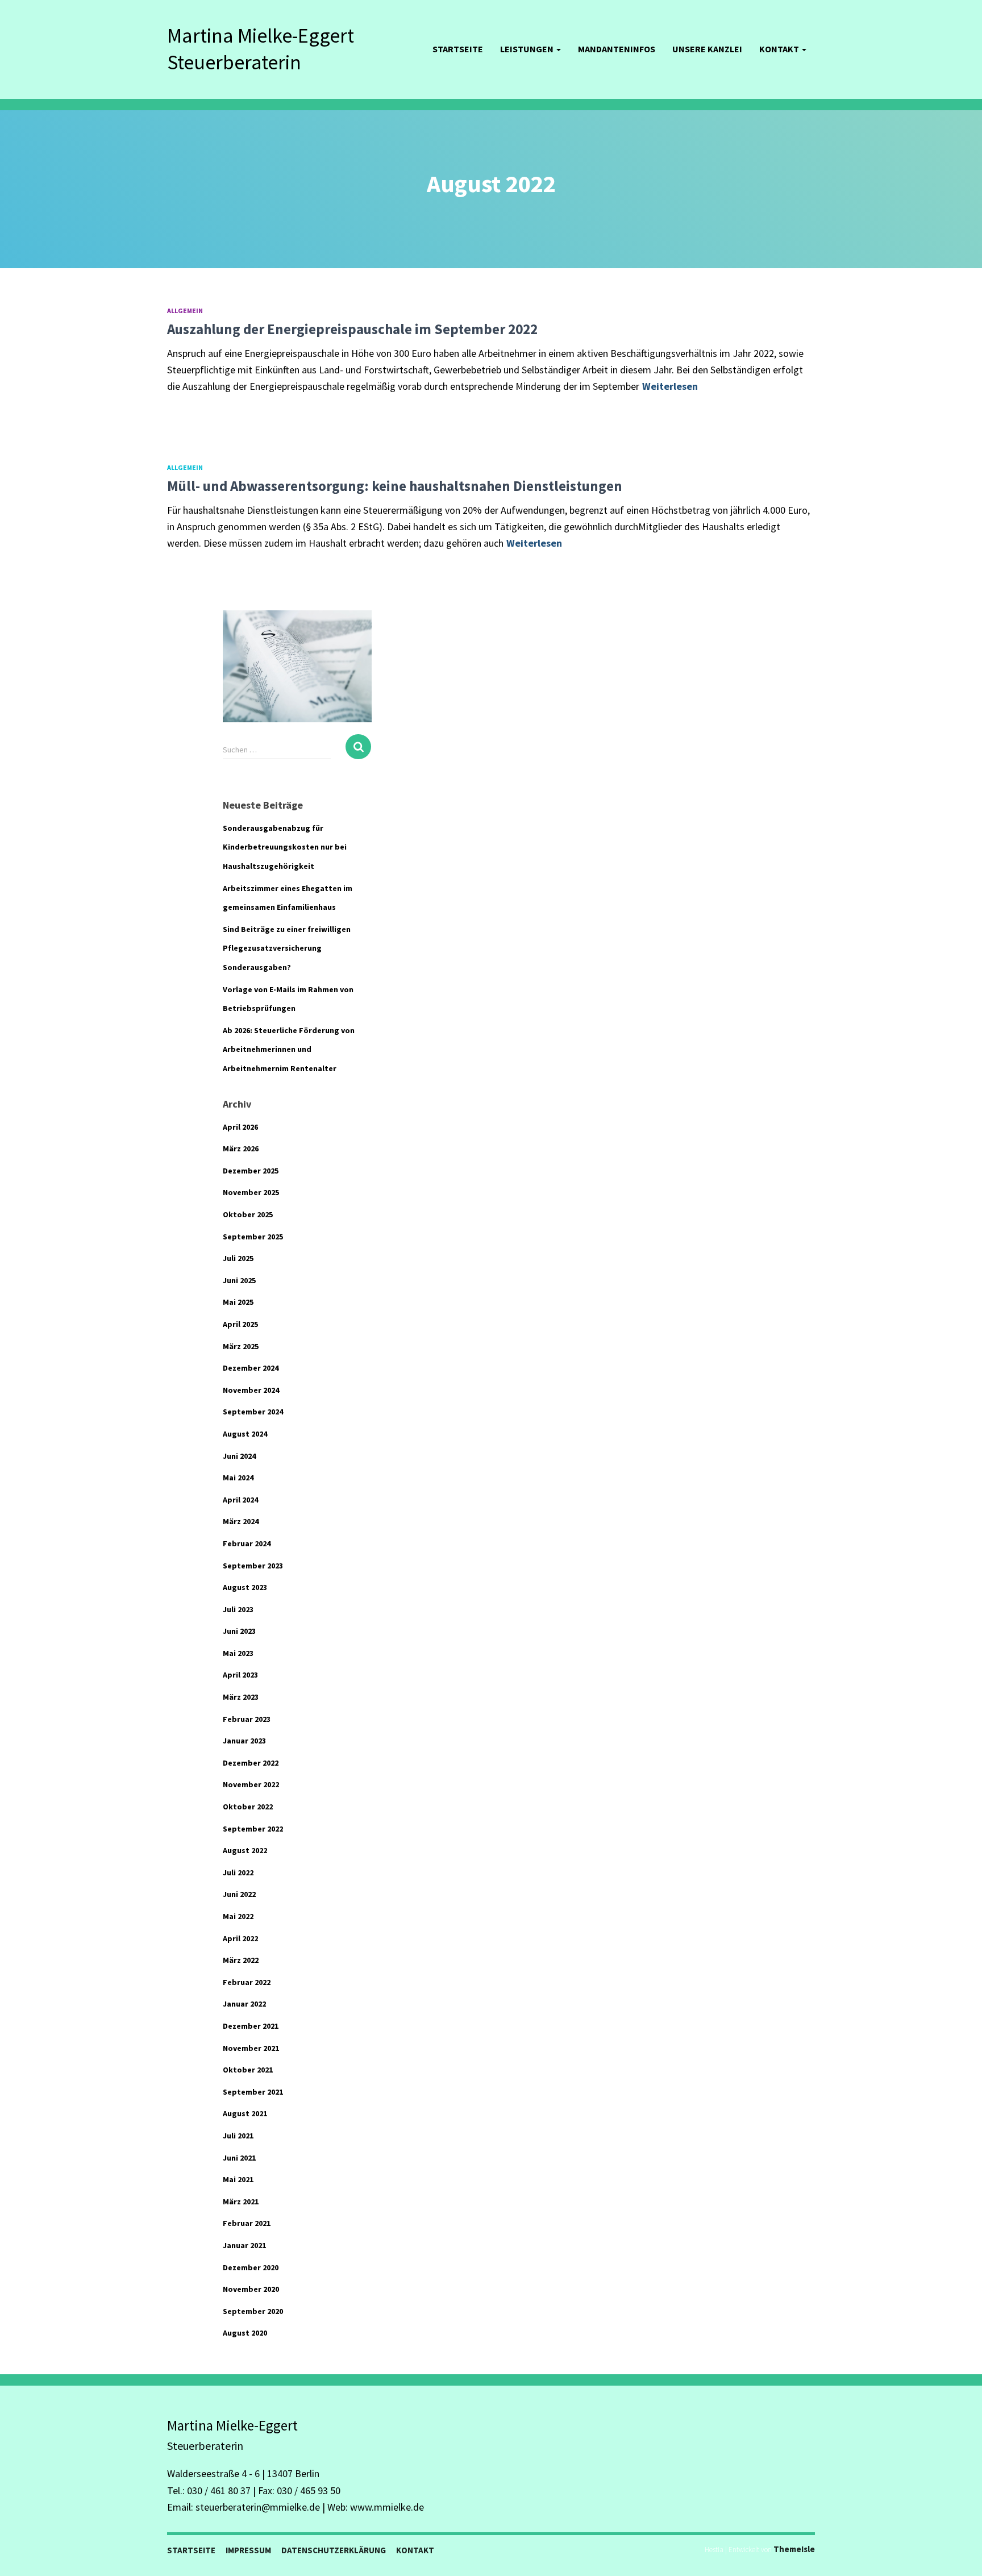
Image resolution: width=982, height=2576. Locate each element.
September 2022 (253, 1829)
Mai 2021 (238, 2179)
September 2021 (253, 2092)
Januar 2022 (244, 2004)
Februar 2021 (247, 2223)
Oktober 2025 (248, 1214)
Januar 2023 (244, 1741)
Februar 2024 (247, 1543)
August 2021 (245, 2113)
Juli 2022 (238, 1872)
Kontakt (780, 49)
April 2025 (240, 1324)
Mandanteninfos (617, 49)
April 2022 (240, 1938)
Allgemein (185, 311)
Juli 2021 (238, 2136)
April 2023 (240, 1675)
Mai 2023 (238, 1653)
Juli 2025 (238, 1258)
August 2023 (245, 1587)
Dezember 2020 (251, 2267)
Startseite (458, 49)
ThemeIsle (794, 2549)
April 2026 (240, 1127)
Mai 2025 (238, 1302)
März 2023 (241, 1697)
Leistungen (528, 49)
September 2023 (253, 1566)
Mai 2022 (238, 1916)
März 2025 (241, 1346)
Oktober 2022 (248, 1807)
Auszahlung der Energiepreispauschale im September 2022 (352, 329)
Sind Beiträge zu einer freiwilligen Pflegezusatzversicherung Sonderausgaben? (287, 948)
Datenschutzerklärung (334, 2550)
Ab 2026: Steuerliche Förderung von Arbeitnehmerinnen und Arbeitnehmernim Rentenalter (289, 1049)
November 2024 (251, 1390)
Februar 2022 (247, 1982)
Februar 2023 (247, 1719)
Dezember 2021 (251, 2026)
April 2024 (240, 1500)
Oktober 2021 (248, 2070)
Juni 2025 (239, 1280)
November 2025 (251, 1192)
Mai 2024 (238, 1478)
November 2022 (251, 1784)
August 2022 (245, 1850)
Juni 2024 (239, 1456)
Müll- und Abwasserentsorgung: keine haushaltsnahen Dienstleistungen (395, 486)
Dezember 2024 (251, 1368)
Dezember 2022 (251, 1763)
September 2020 (253, 2311)
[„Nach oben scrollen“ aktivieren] (960, 2553)
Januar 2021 (244, 2245)
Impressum (248, 2550)
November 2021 (251, 2048)
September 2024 (253, 1412)
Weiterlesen (670, 386)
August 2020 (245, 2333)
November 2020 (251, 2289)
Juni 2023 (239, 1631)
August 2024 (245, 1434)
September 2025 (253, 1237)
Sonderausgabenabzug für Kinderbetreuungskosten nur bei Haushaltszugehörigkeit (285, 847)
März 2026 (241, 1148)
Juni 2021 (239, 2158)
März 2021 (241, 2202)
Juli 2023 (238, 1609)
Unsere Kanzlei (707, 49)
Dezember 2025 (251, 1171)
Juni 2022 (239, 1894)
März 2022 (241, 1960)
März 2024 (241, 1521)
